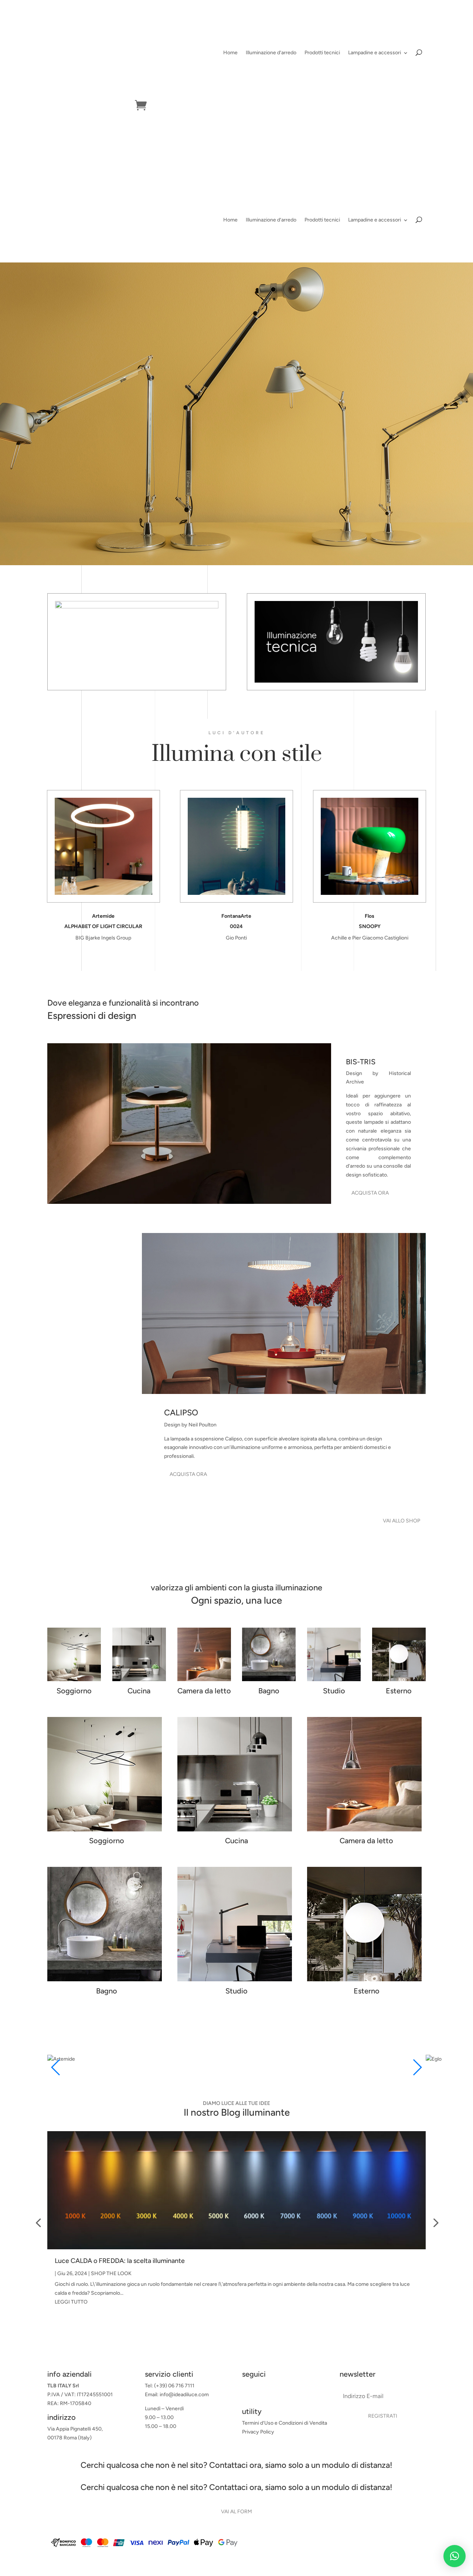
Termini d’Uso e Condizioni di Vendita (285, 2423)
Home (230, 53)
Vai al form (236, 2512)
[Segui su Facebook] (248, 2393)
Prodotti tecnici (322, 53)
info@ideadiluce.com (184, 2395)
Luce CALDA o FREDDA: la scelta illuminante (120, 2261)
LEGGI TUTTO (71, 2302)
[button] (455, 2556)
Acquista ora (370, 1193)
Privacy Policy (258, 2432)
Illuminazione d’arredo (271, 53)
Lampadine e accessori (375, 53)
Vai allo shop (401, 1521)
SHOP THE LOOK (111, 2273)
